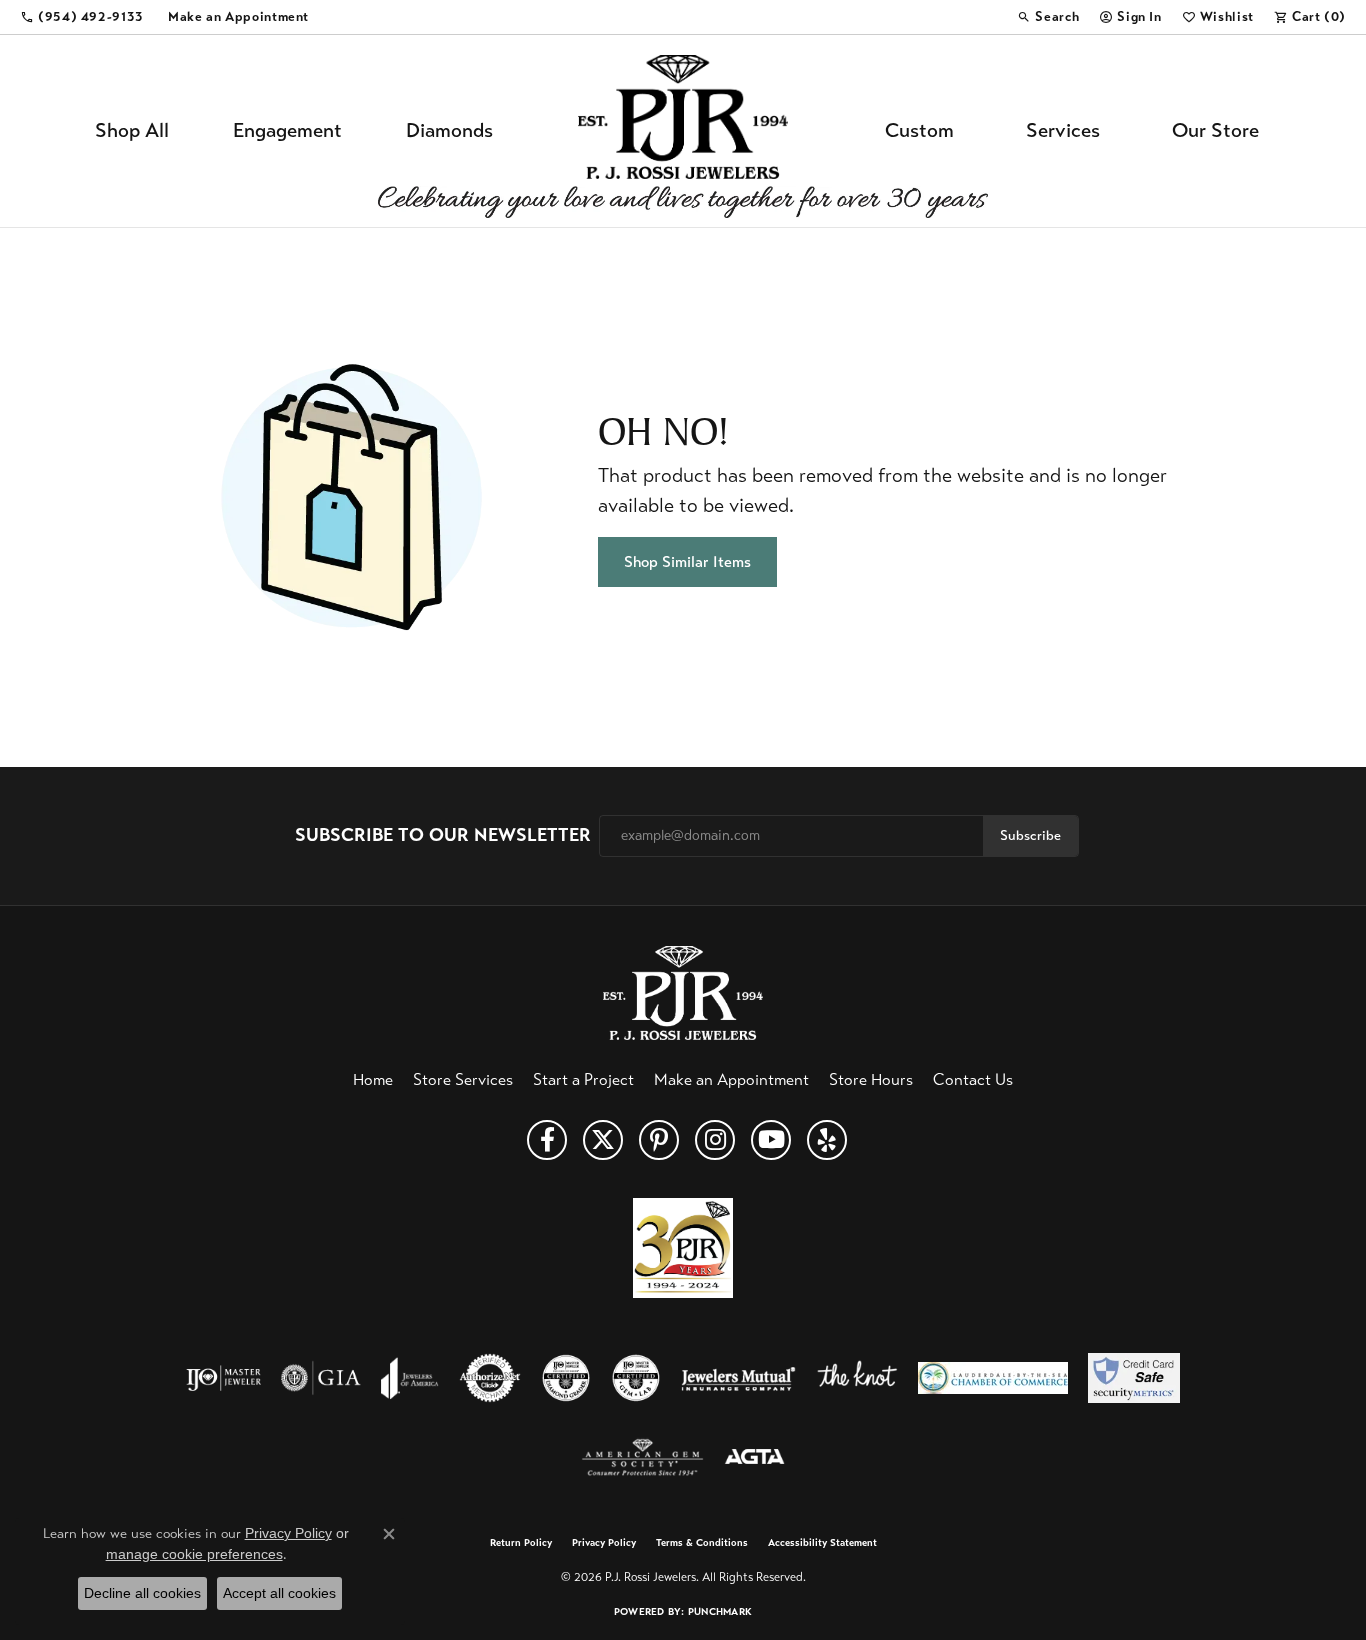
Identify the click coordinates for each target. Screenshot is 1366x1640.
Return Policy (521, 1543)
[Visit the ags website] (642, 1458)
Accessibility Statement (822, 1543)
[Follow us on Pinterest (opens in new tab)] (659, 1140)
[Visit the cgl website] (636, 1378)
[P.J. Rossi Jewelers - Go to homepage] (683, 990)
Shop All (132, 130)
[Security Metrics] (1133, 1378)
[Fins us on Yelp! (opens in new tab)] (827, 1140)
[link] (82, 17)
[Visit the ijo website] (223, 1378)
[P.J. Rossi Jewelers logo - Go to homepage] (683, 131)
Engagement (287, 130)
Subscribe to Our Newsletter (443, 835)
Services (1063, 130)
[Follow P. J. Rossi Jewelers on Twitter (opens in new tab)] (603, 1140)
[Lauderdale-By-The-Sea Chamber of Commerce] (993, 1378)
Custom (919, 130)
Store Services (463, 1079)
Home (373, 1079)
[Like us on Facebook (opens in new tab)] (547, 1140)
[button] (1048, 17)
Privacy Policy (604, 1543)
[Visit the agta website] (754, 1458)
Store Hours (871, 1079)
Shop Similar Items (687, 561)
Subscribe (1030, 835)
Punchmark (720, 1611)
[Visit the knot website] (857, 1378)
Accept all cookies (279, 1593)
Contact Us (973, 1079)
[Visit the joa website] (410, 1378)
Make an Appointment (731, 1079)
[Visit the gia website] (321, 1378)
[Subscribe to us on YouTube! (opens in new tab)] (771, 1140)
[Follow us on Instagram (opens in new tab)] (715, 1140)
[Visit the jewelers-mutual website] (738, 1378)
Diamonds (449, 130)
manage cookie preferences (194, 1554)
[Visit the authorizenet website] (490, 1378)
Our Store (1215, 130)
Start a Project (583, 1079)
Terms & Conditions (702, 1543)
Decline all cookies (142, 1593)
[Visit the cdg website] (566, 1378)
